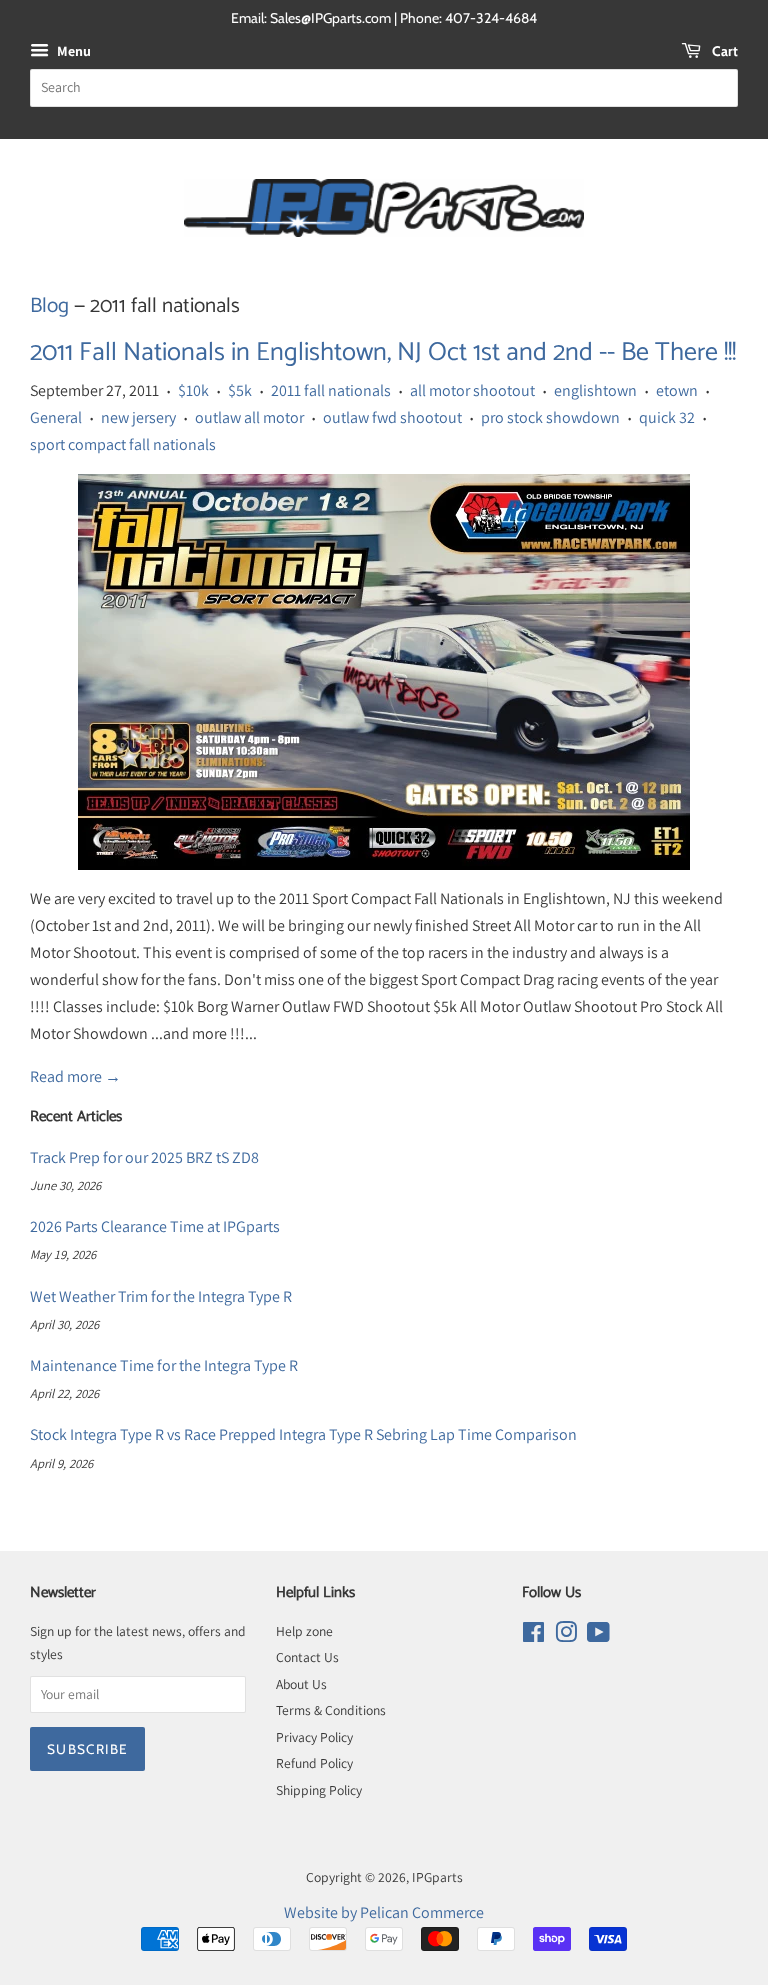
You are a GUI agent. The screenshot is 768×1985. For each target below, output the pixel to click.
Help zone (304, 1631)
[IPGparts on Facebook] (533, 1636)
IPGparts (437, 1877)
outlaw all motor (249, 417)
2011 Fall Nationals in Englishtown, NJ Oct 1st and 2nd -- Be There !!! (383, 352)
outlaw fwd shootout (392, 417)
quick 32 (667, 417)
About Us (301, 1684)
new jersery (138, 417)
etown (677, 390)
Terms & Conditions (331, 1710)
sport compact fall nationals (123, 444)
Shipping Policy (319, 1790)
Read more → (75, 1076)
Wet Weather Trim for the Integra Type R (161, 1296)
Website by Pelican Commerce (384, 1912)
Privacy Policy (314, 1737)
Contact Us (307, 1657)
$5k (240, 390)
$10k (193, 390)
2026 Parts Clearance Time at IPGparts (155, 1226)
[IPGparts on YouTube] (598, 1636)
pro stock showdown (550, 417)
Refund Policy (314, 1763)
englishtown (595, 390)
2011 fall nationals (331, 390)
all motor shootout (472, 390)
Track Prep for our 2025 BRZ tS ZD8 (144, 1157)
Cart (723, 51)
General (56, 417)
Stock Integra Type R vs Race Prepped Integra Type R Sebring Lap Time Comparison (303, 1434)
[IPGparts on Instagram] (566, 1636)
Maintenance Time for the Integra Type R (164, 1365)
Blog (49, 306)
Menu (72, 51)
